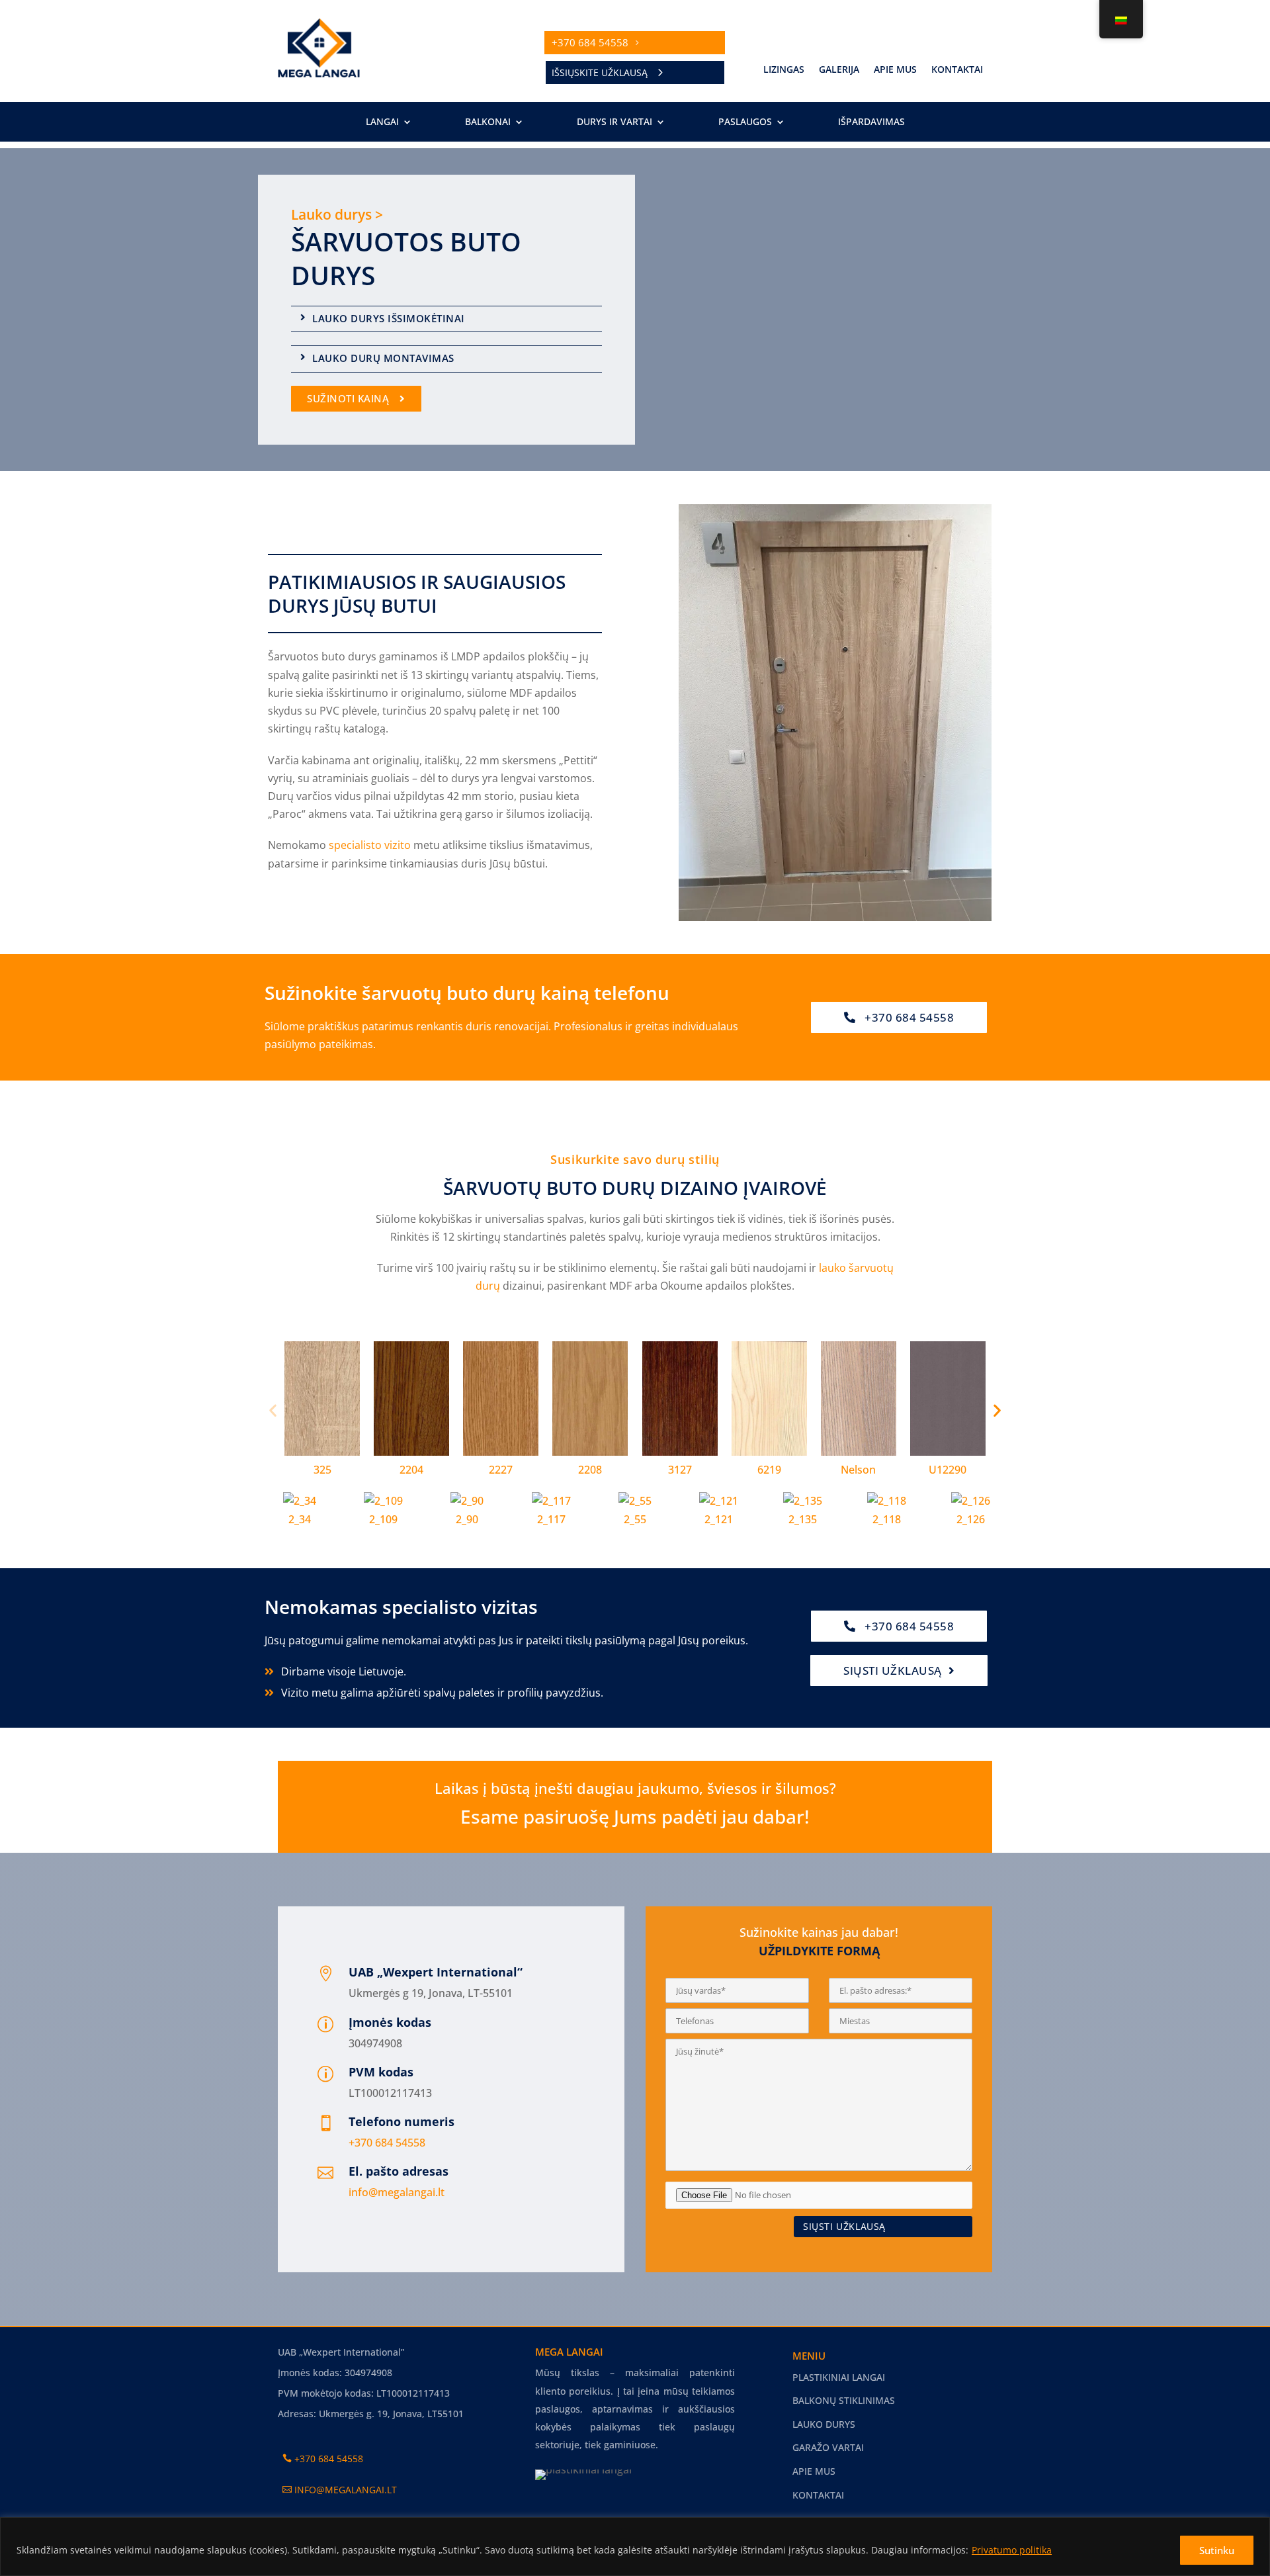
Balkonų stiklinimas (844, 2400)
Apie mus (895, 70)
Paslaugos (745, 122)
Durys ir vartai (614, 122)
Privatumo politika (1012, 2550)
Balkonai (488, 122)
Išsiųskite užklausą (600, 72)
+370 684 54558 (590, 42)
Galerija (839, 70)
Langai (382, 122)
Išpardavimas (871, 122)
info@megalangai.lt (397, 2192)
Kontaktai (957, 70)
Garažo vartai (828, 2447)
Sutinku (1217, 2550)
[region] (635, 2547)
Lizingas (784, 70)
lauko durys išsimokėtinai (389, 318)
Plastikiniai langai (839, 2377)
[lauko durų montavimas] (303, 357)
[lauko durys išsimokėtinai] (303, 317)
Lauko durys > (337, 214)
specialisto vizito (370, 845)
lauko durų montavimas (383, 358)
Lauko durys (824, 2424)
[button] (273, 1410)
